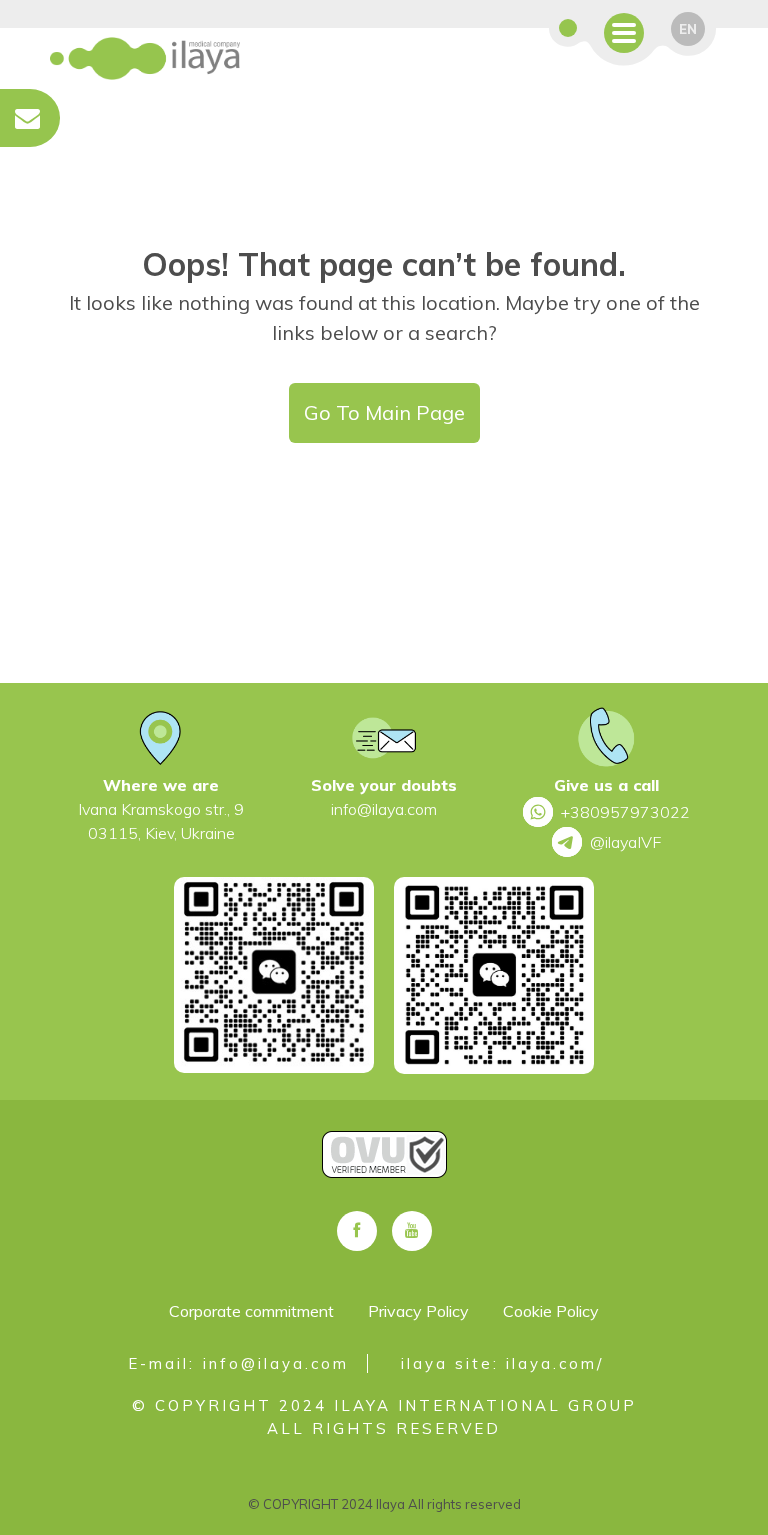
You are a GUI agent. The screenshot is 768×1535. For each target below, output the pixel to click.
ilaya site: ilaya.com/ (502, 1363)
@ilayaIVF (625, 842)
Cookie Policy (551, 1311)
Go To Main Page (384, 412)
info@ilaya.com (384, 809)
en (688, 29)
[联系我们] (568, 31)
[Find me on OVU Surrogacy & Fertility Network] (384, 1174)
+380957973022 (625, 812)
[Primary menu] (624, 33)
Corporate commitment (251, 1311)
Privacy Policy (418, 1311)
